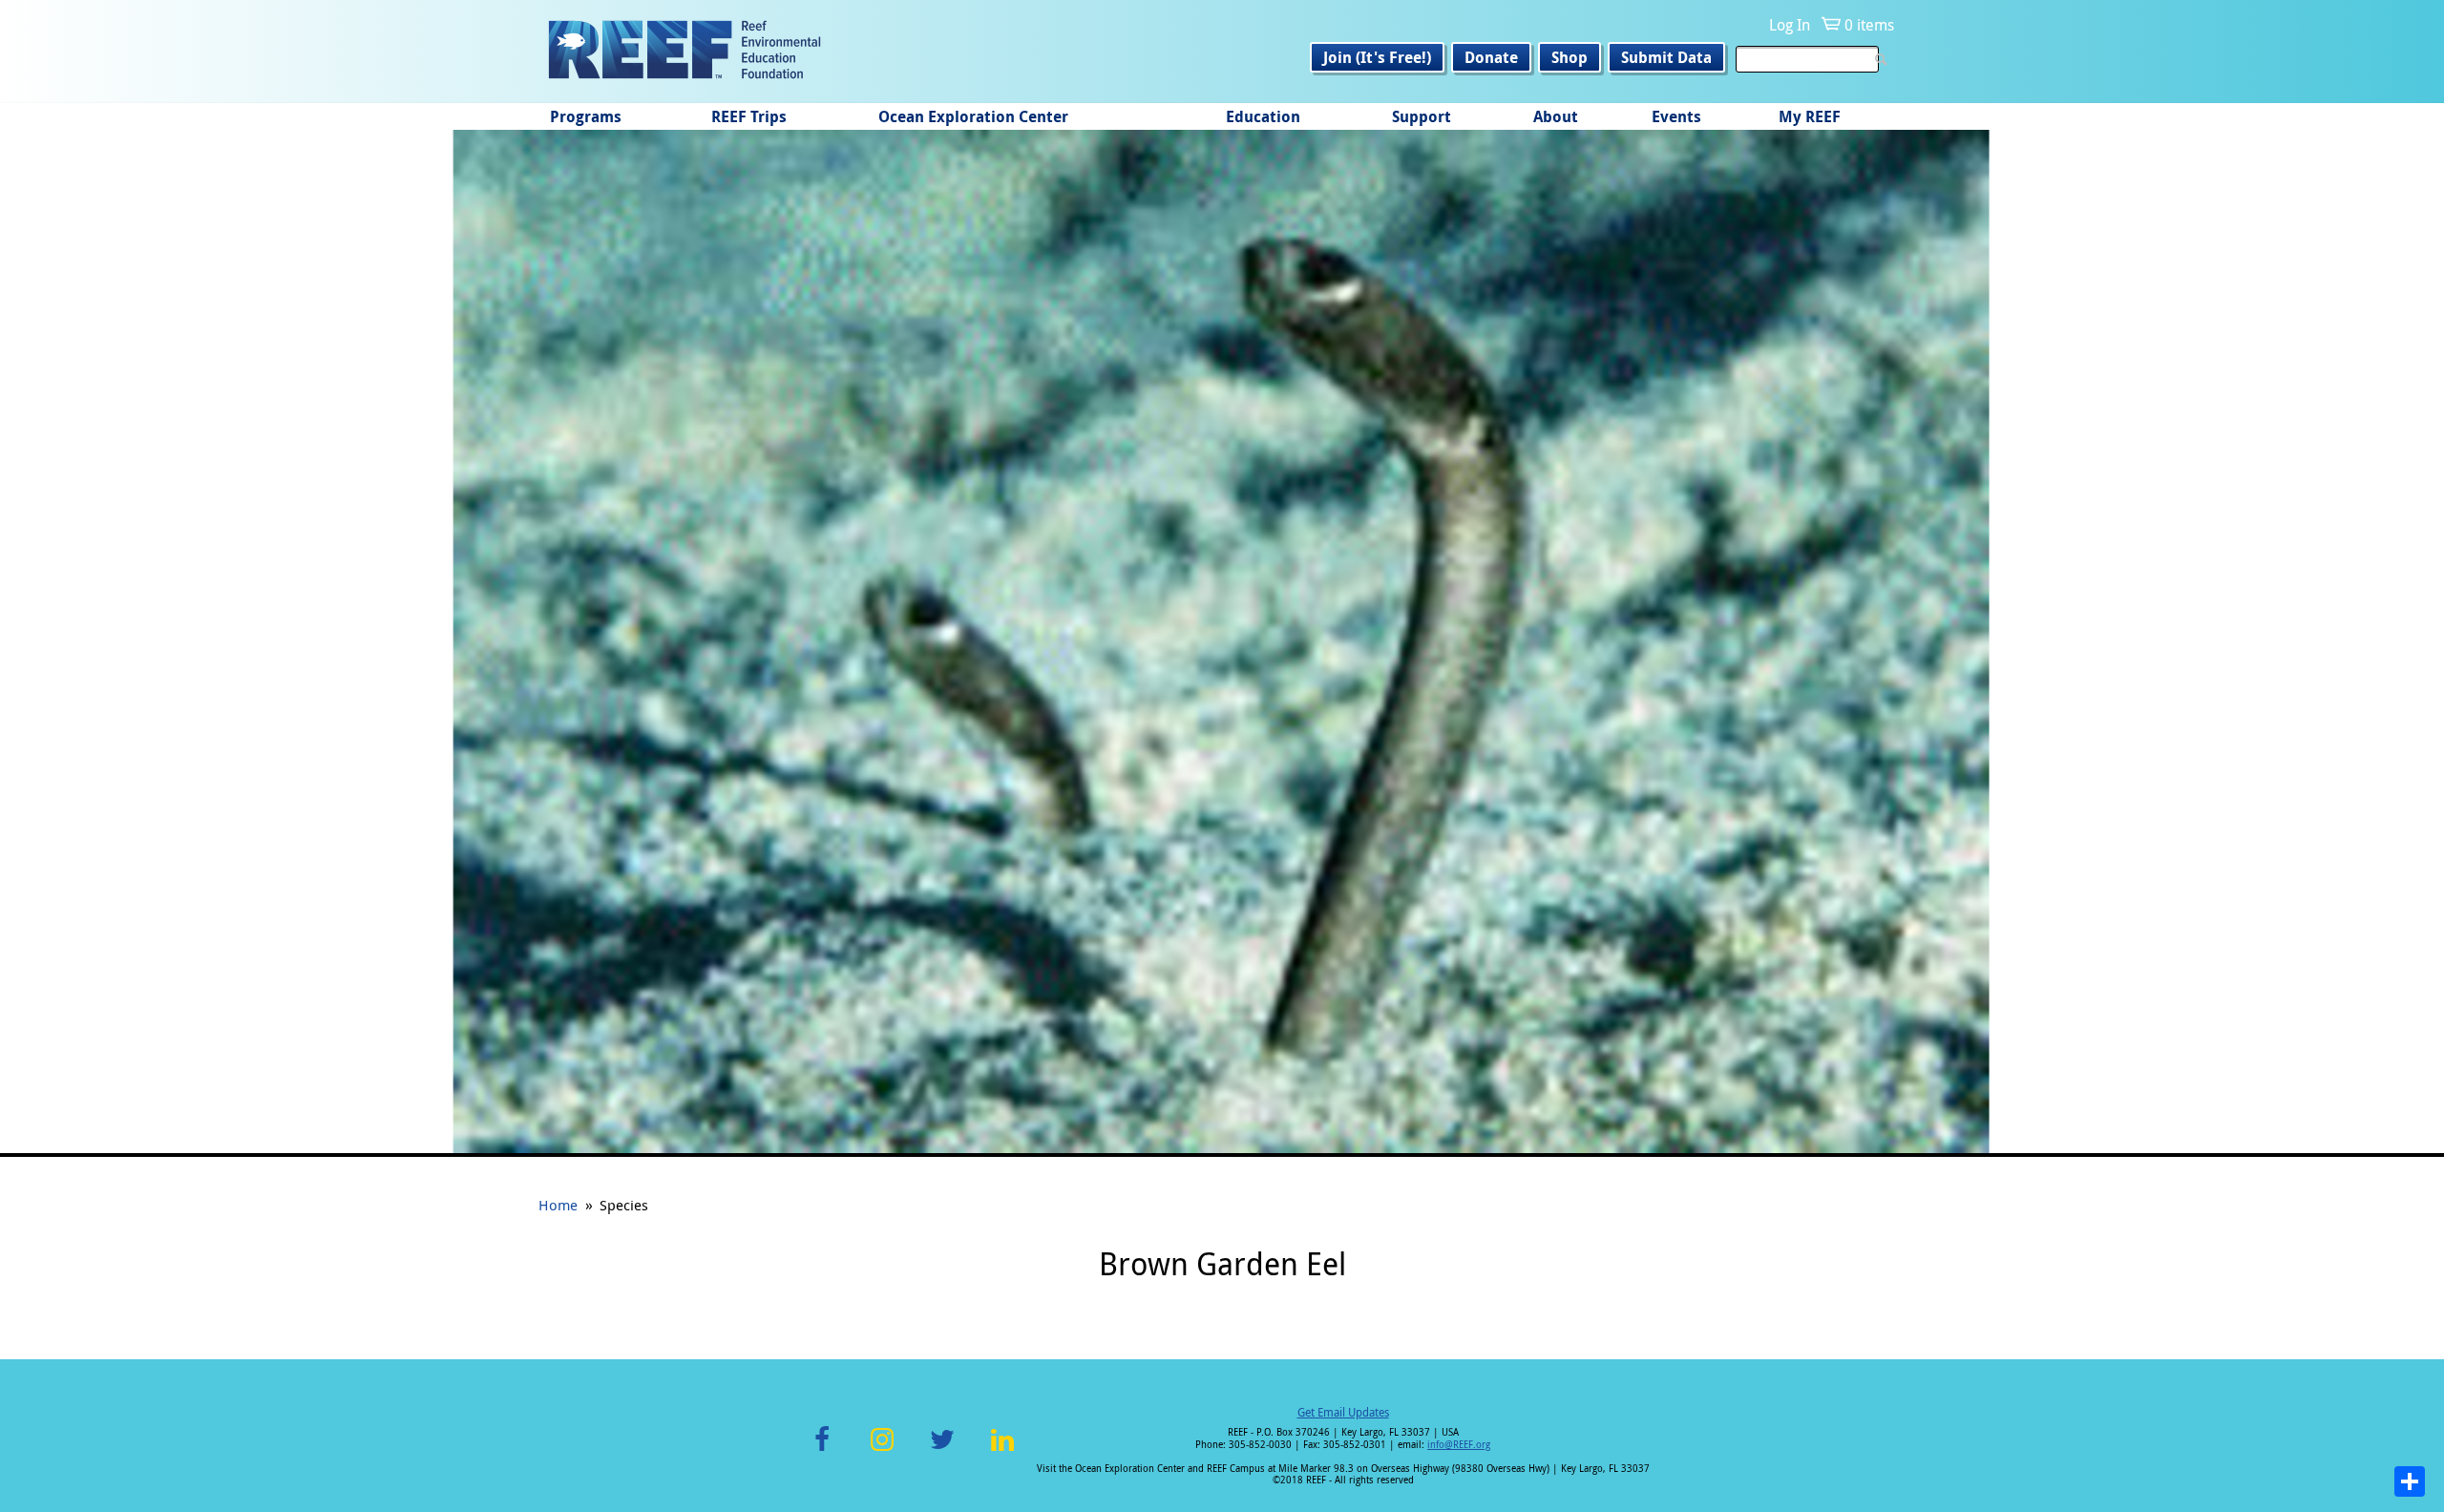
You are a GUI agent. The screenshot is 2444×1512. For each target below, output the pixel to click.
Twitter (942, 1450)
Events (1676, 116)
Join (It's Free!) (1377, 57)
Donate (1491, 57)
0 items (1869, 25)
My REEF (1810, 116)
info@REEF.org (1459, 1445)
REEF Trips (749, 116)
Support (1422, 116)
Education (1263, 116)
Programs (586, 116)
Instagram (882, 1450)
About (1556, 116)
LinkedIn (1002, 1450)
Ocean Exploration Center (973, 116)
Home (558, 1205)
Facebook (822, 1450)
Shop (1570, 57)
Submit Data (1666, 57)
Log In (1790, 25)
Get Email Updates (1343, 1412)
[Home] (685, 52)
